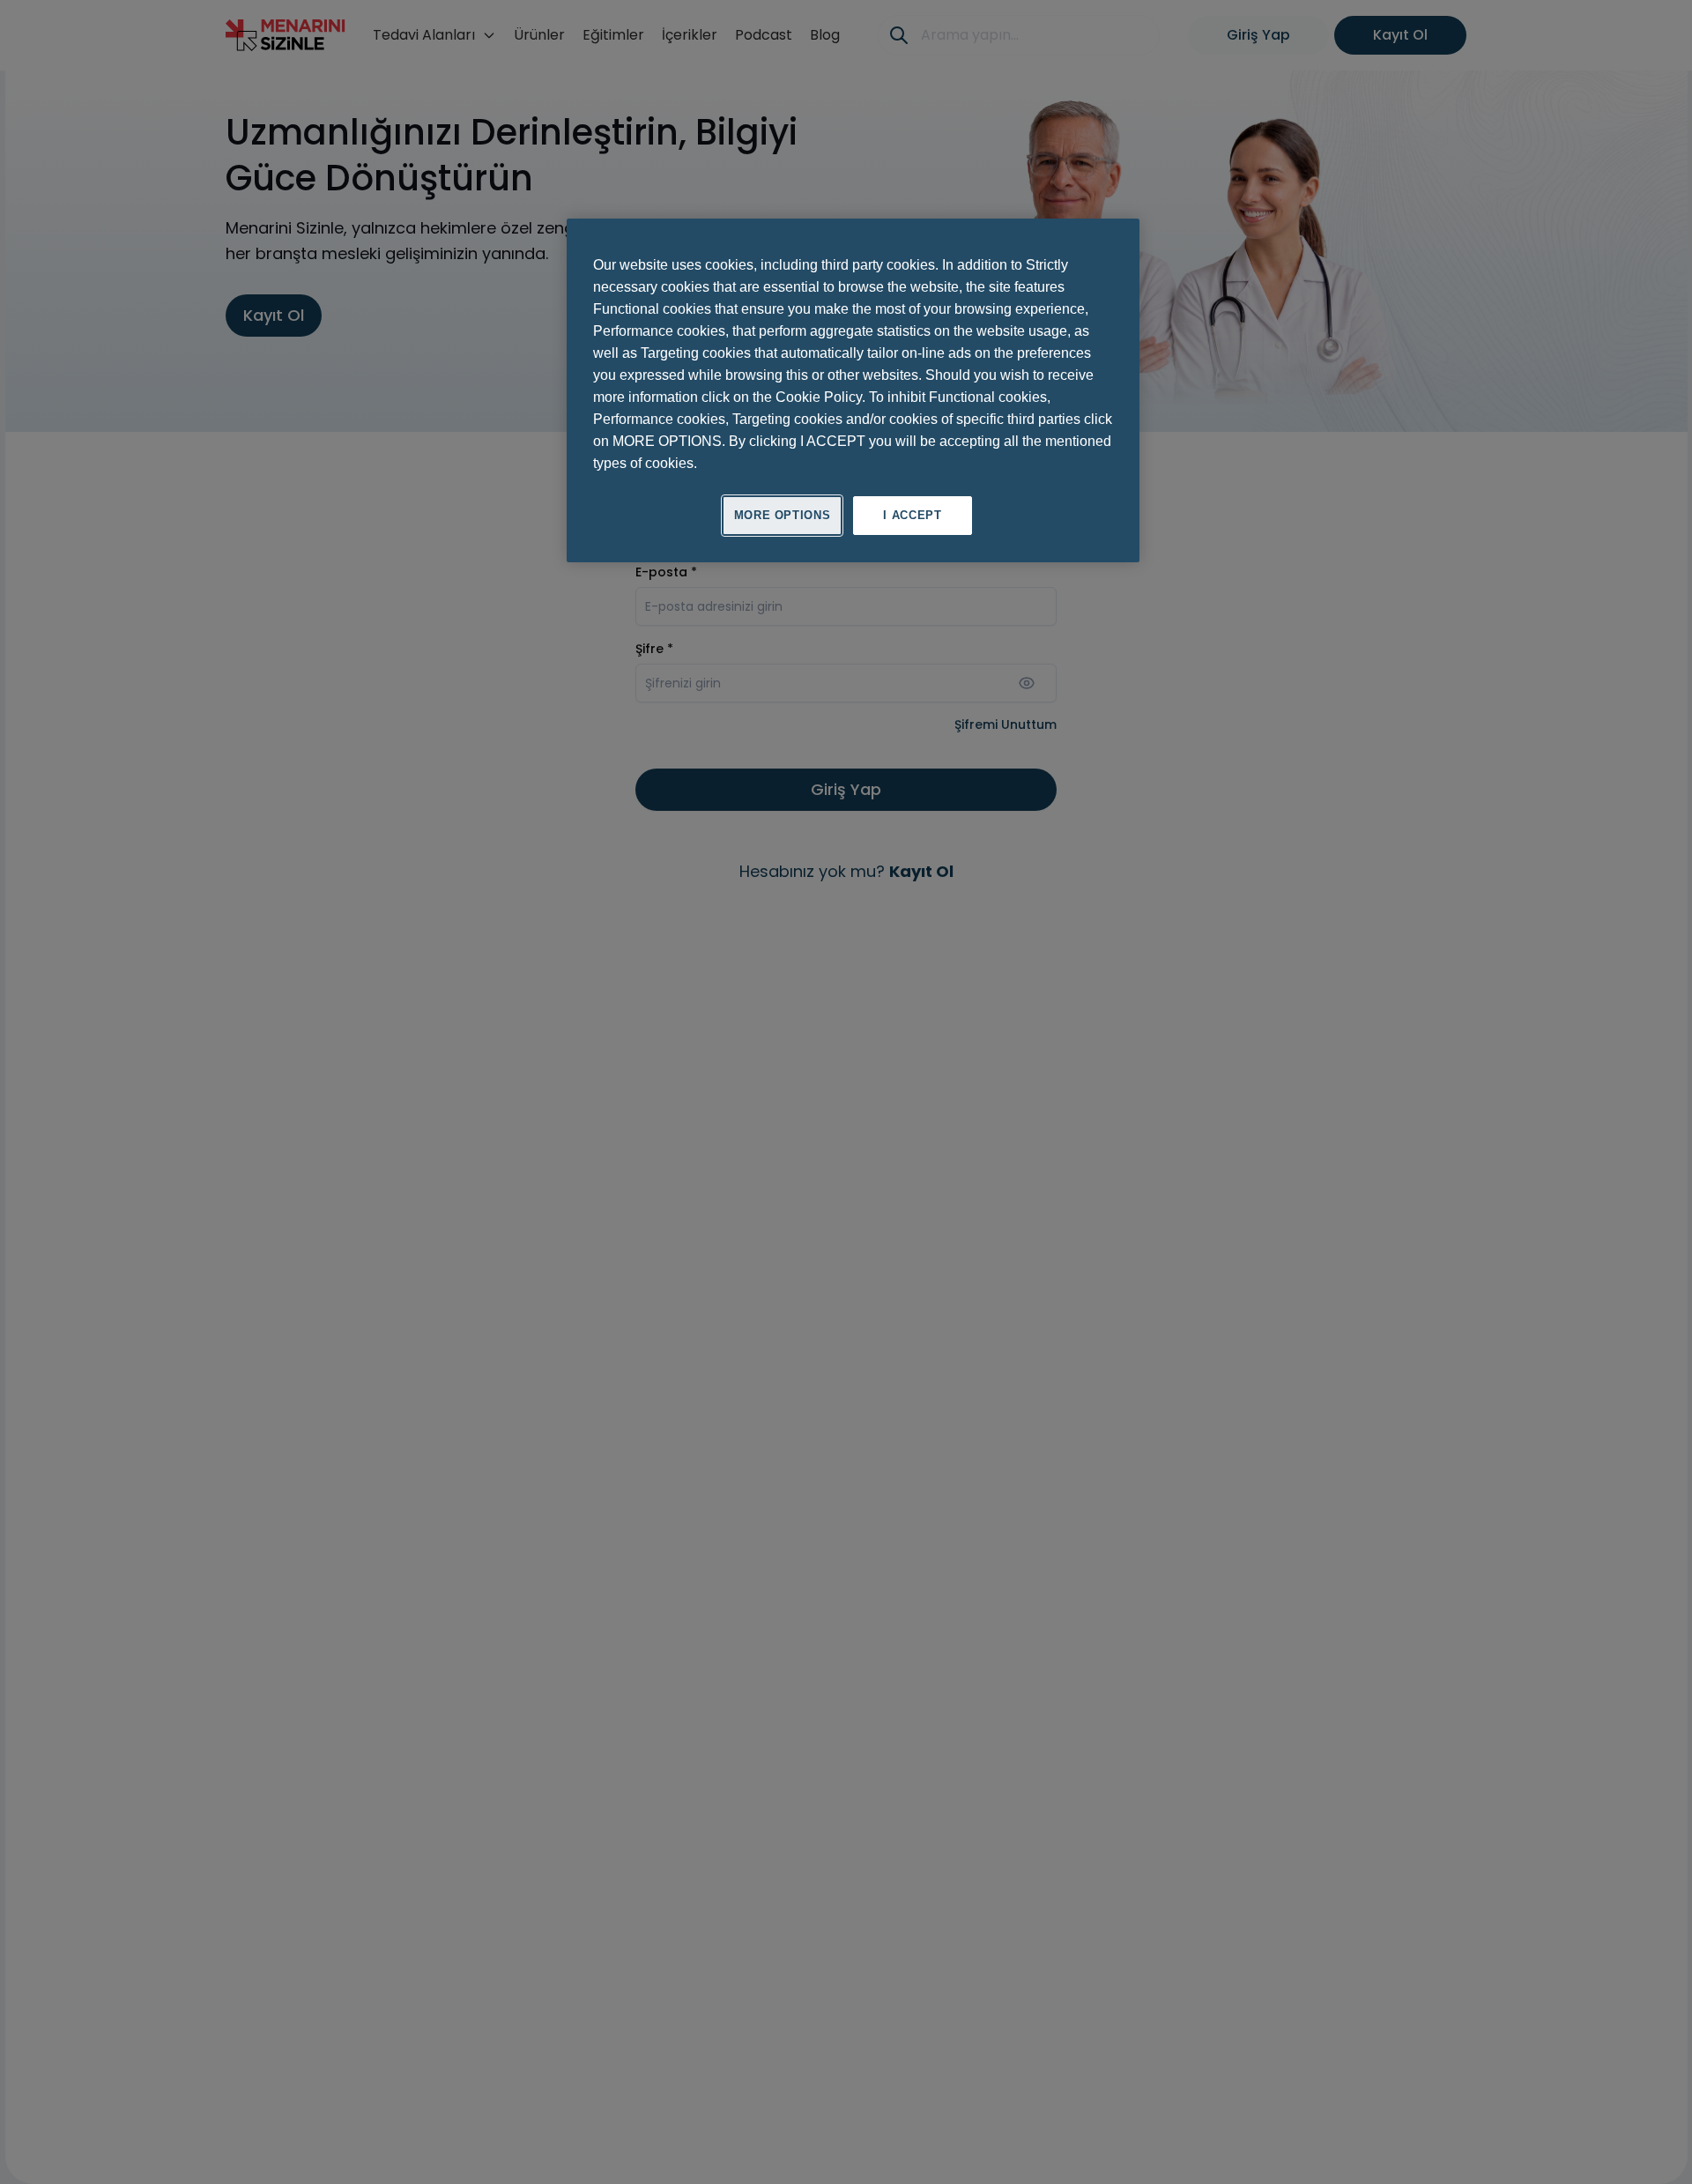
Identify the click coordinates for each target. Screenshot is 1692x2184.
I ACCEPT (912, 515)
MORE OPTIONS (783, 515)
